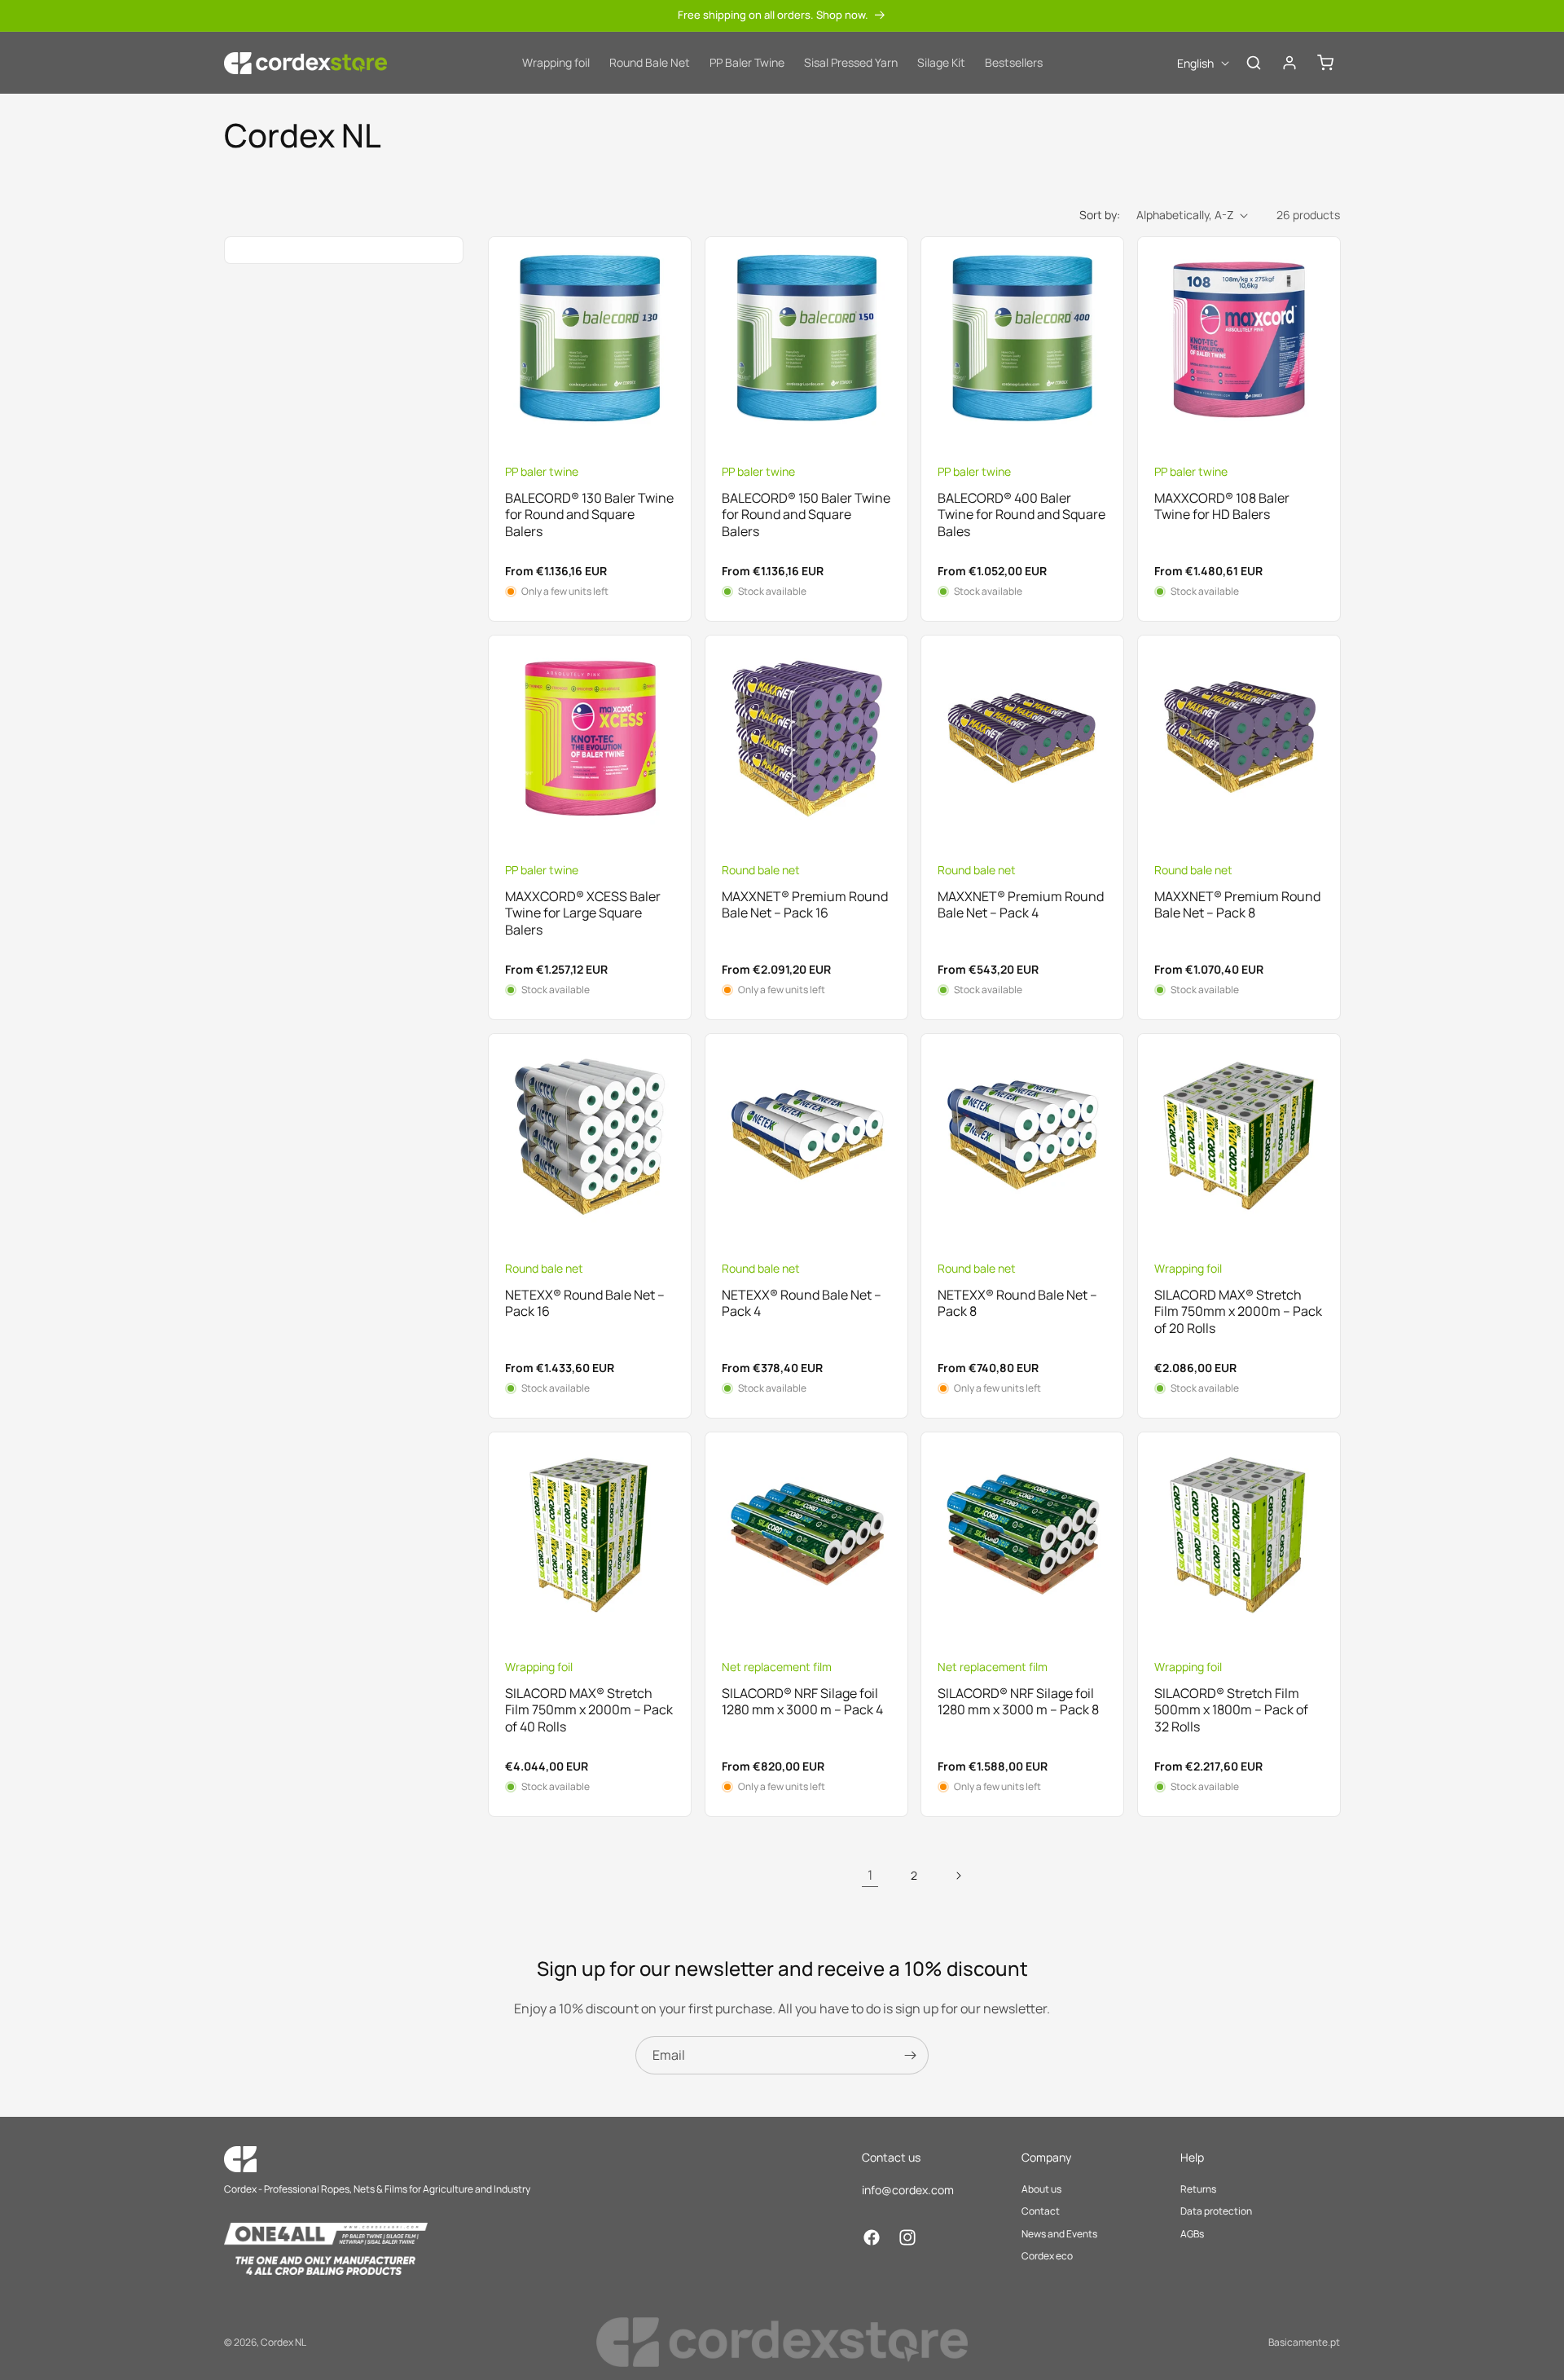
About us (1041, 2189)
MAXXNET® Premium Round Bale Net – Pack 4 (1021, 905)
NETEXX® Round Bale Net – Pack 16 (585, 1303)
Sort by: (1100, 215)
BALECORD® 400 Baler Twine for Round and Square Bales (1021, 515)
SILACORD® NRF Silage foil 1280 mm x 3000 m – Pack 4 (802, 1701)
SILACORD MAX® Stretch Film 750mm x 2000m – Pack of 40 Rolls (589, 1709)
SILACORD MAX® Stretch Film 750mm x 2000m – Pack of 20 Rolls (1238, 1311)
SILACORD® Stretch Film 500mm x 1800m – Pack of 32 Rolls (1231, 1709)
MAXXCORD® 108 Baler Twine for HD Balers (1222, 507)
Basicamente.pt (1304, 2342)
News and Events (1059, 2234)
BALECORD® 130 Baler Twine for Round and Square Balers (589, 515)
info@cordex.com (908, 2190)
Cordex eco (1047, 2256)
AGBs (1192, 2234)
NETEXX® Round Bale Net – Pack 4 (802, 1303)
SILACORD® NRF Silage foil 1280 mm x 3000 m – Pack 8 (1018, 1701)
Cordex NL (283, 2342)
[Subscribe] (910, 2055)
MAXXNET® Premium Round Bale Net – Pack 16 (805, 905)
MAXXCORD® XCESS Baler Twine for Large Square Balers (583, 913)
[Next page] (958, 1876)
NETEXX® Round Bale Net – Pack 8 (1017, 1303)
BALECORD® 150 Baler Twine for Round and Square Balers (806, 515)
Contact (1041, 2211)
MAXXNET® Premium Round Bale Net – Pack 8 (1237, 905)
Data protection (1216, 2211)
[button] (1254, 63)
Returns (1198, 2189)
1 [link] (870, 1875)
